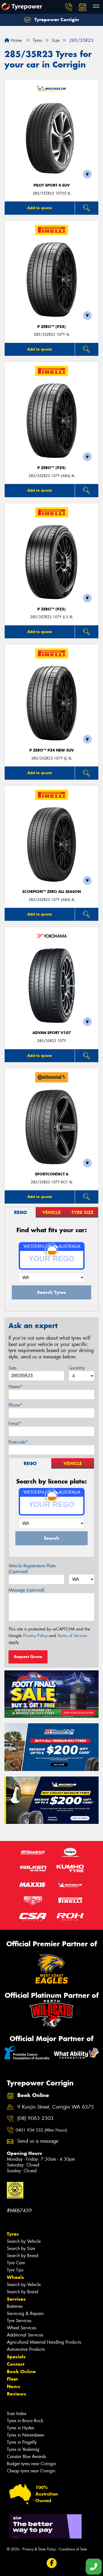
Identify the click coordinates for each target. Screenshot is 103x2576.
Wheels (15, 2277)
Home (16, 40)
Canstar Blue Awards (26, 2457)
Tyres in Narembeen (26, 2435)
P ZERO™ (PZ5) (51, 609)
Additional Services (25, 2335)
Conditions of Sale (73, 2549)
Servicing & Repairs (25, 2313)
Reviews (16, 2394)
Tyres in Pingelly (22, 2442)
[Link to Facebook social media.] (51, 2563)
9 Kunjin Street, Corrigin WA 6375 (56, 2107)
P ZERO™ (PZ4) (51, 327)
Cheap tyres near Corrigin (31, 2471)
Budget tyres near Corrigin (31, 2464)
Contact (16, 2364)
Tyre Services (19, 2321)
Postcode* (18, 1442)
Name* (16, 1387)
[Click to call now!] (69, 7)
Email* (15, 1424)
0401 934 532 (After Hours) (41, 2130)
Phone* (15, 1405)
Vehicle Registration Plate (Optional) (32, 1569)
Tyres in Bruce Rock (25, 2421)
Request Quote (28, 1657)
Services (16, 2299)
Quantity (77, 1368)
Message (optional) (27, 1590)
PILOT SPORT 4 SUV (52, 185)
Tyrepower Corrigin (56, 20)
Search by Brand (23, 2256)
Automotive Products (26, 2349)
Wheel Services (21, 2328)
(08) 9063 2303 (35, 2118)
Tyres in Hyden (21, 2428)
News (13, 2386)
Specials (16, 2357)
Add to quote (40, 208)
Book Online (21, 2372)
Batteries (15, 2306)
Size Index (17, 2414)
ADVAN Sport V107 (52, 1033)
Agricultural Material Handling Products (44, 2342)
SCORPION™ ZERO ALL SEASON (51, 892)
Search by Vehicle (24, 2241)
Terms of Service (72, 1636)
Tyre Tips (15, 2270)
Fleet (12, 2379)
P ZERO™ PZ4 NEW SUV (52, 750)
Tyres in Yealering (23, 2449)
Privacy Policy (35, 1636)
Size (12, 1368)
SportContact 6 (52, 1174)
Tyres (13, 2234)
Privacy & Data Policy (39, 2549)
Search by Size (21, 2248)
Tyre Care (16, 2263)
